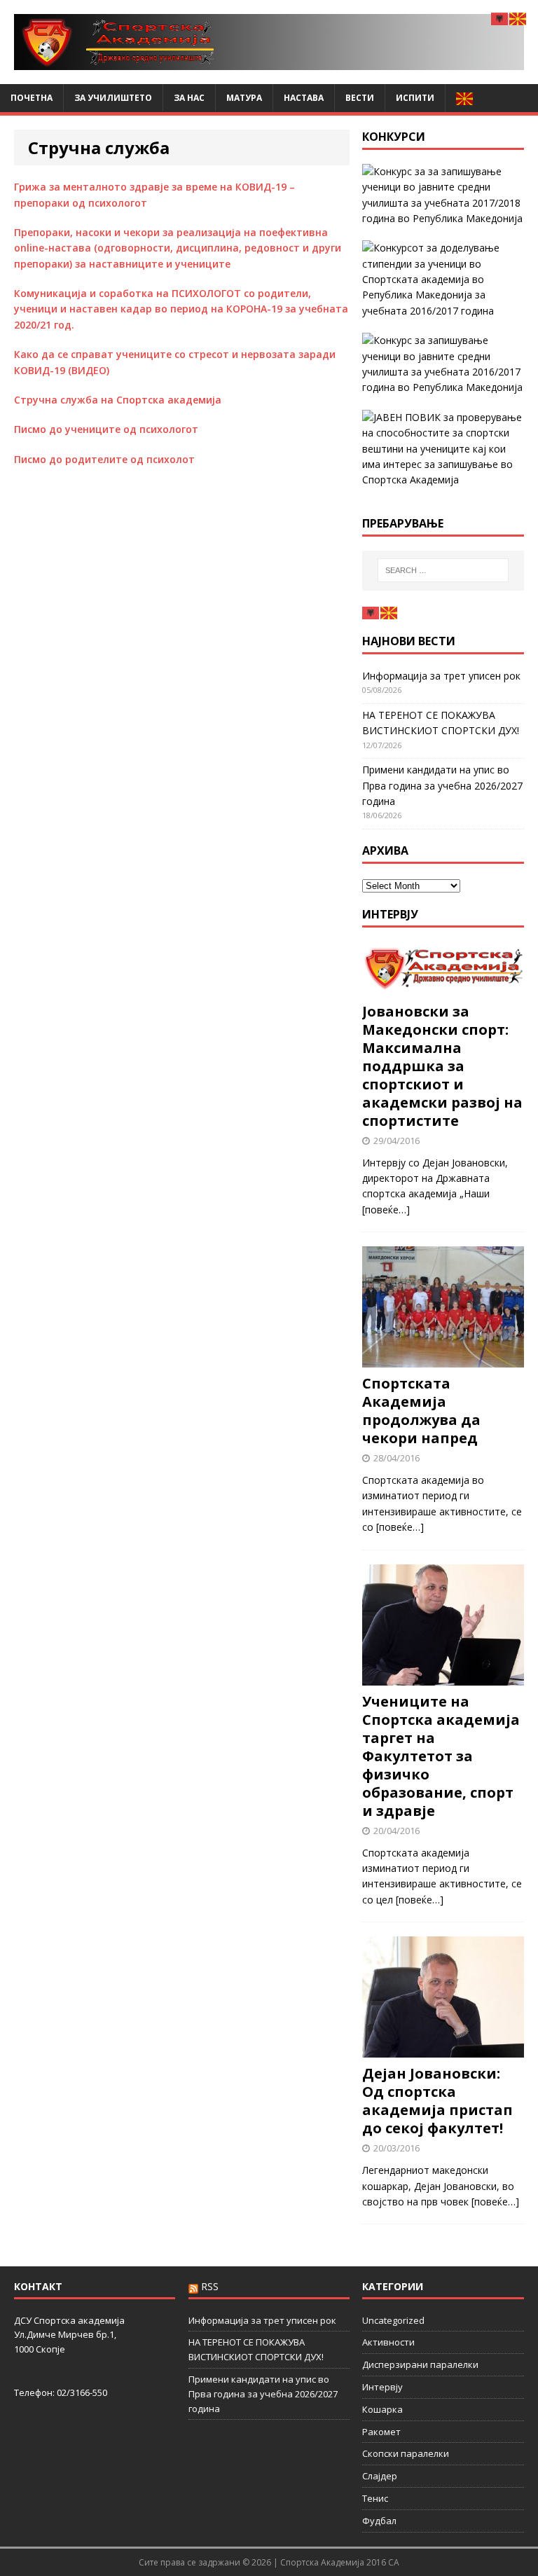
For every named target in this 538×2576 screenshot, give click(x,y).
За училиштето (113, 98)
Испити (415, 98)
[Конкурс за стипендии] (443, 280)
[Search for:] (443, 570)
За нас (189, 98)
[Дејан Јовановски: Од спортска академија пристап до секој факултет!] (443, 2050)
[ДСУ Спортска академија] (269, 42)
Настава (304, 98)
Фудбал (379, 2521)
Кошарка (382, 2409)
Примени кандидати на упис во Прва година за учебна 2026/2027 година (442, 785)
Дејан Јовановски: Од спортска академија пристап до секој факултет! (437, 2101)
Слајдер (380, 2476)
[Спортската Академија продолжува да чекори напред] (443, 1359)
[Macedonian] (465, 98)
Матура (244, 98)
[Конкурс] (443, 364)
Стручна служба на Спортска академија (118, 400)
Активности (388, 2342)
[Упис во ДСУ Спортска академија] (443, 449)
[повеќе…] (386, 1210)
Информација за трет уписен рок (441, 676)
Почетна (32, 98)
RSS (210, 2286)
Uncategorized (393, 2320)
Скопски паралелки (406, 2453)
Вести (360, 98)
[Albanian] (371, 612)
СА (394, 2562)
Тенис (375, 2498)
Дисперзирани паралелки (420, 2364)
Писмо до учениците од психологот (106, 429)
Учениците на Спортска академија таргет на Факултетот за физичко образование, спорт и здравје (441, 1756)
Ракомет (381, 2432)
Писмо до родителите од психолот (104, 459)
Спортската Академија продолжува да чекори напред (421, 1411)
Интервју (390, 914)
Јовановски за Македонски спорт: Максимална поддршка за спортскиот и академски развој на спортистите (442, 1066)
